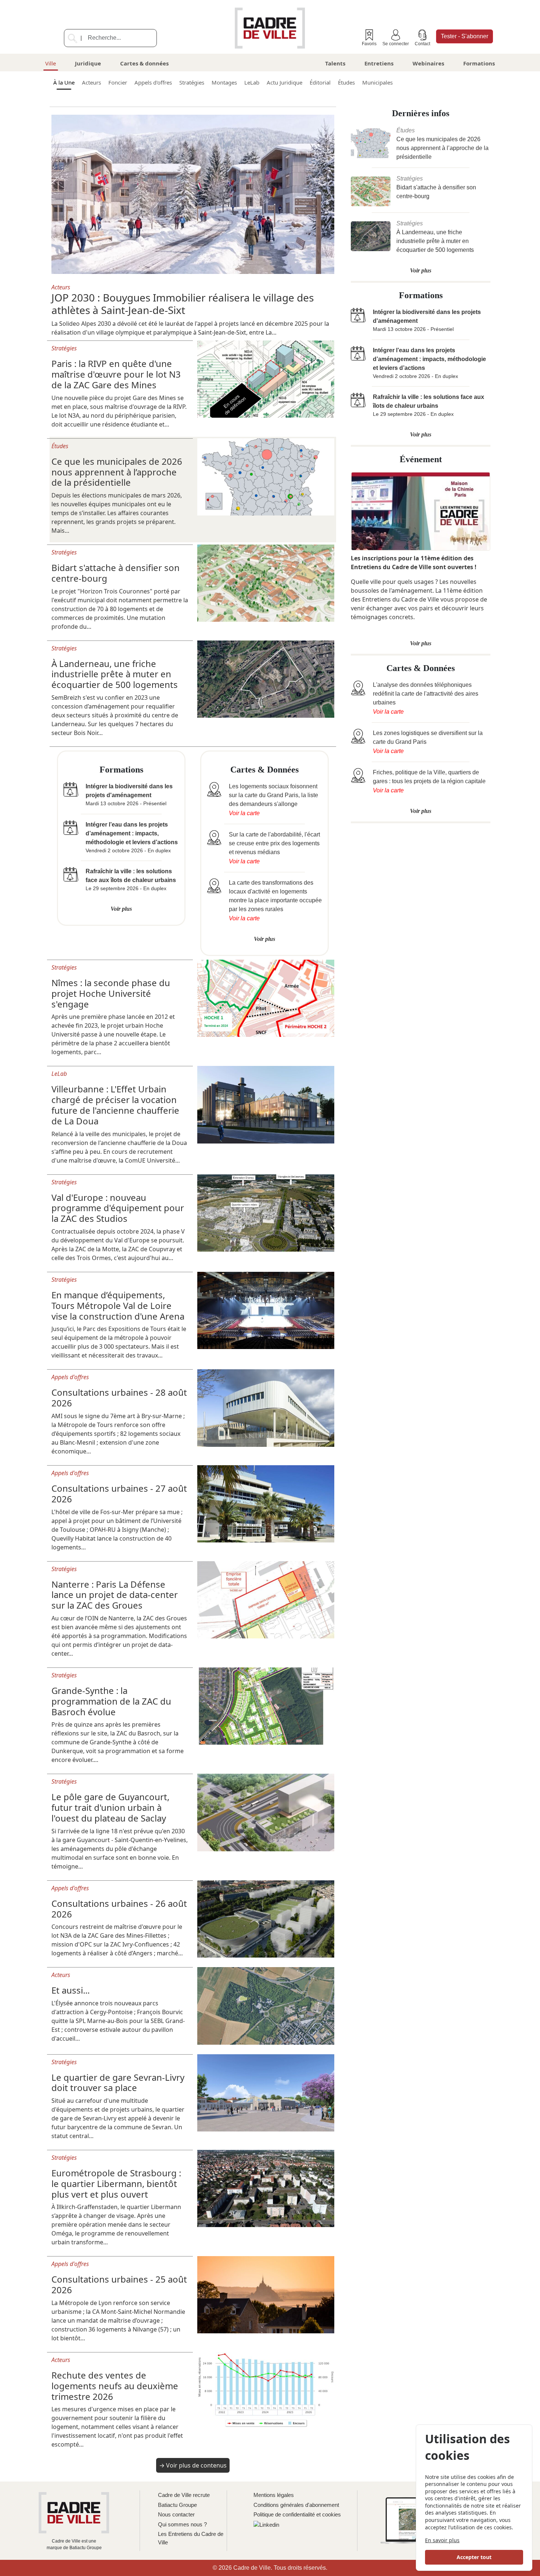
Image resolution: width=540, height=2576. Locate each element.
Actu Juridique (285, 82)
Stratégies (192, 82)
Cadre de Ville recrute (184, 2495)
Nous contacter (176, 2514)
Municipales (377, 82)
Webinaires (428, 63)
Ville (51, 63)
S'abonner (465, 36)
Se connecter (396, 44)
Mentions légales (274, 2495)
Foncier (118, 82)
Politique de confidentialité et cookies (297, 2514)
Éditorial (320, 82)
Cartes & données (144, 63)
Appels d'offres (153, 82)
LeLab (252, 82)
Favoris (369, 44)
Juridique (88, 63)
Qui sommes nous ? (182, 2524)
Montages (224, 82)
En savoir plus (442, 2540)
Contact (422, 44)
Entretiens (379, 63)
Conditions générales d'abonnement (296, 2505)
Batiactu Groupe (177, 2505)
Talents (335, 63)
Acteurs (91, 82)
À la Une (64, 82)
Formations (479, 63)
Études (346, 82)
